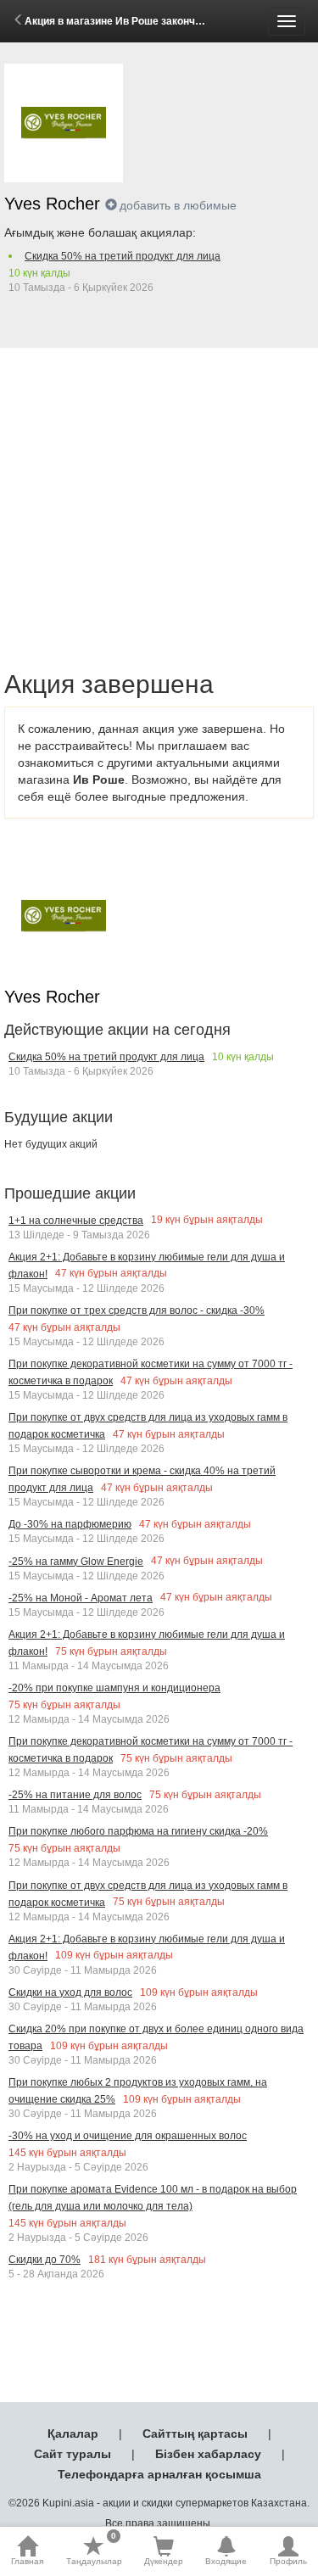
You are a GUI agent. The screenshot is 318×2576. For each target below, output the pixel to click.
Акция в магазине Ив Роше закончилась (125, 21)
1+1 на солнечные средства (76, 1221)
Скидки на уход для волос (70, 1992)
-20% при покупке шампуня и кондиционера (114, 1688)
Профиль (288, 2561)
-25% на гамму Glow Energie (76, 1562)
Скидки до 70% (45, 2260)
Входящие (226, 2561)
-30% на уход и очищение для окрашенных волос (128, 2136)
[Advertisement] (159, 490)
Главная (27, 2561)
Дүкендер (164, 2561)
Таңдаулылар (94, 2551)
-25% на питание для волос (75, 1795)
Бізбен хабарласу (208, 2454)
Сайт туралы (73, 2454)
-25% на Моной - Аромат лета (81, 1598)
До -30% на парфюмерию (70, 1524)
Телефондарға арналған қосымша (159, 2474)
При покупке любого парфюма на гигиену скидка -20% (138, 1831)
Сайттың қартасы (195, 2434)
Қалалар (73, 2434)
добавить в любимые (178, 205)
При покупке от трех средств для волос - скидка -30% (137, 1310)
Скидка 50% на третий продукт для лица (123, 256)
